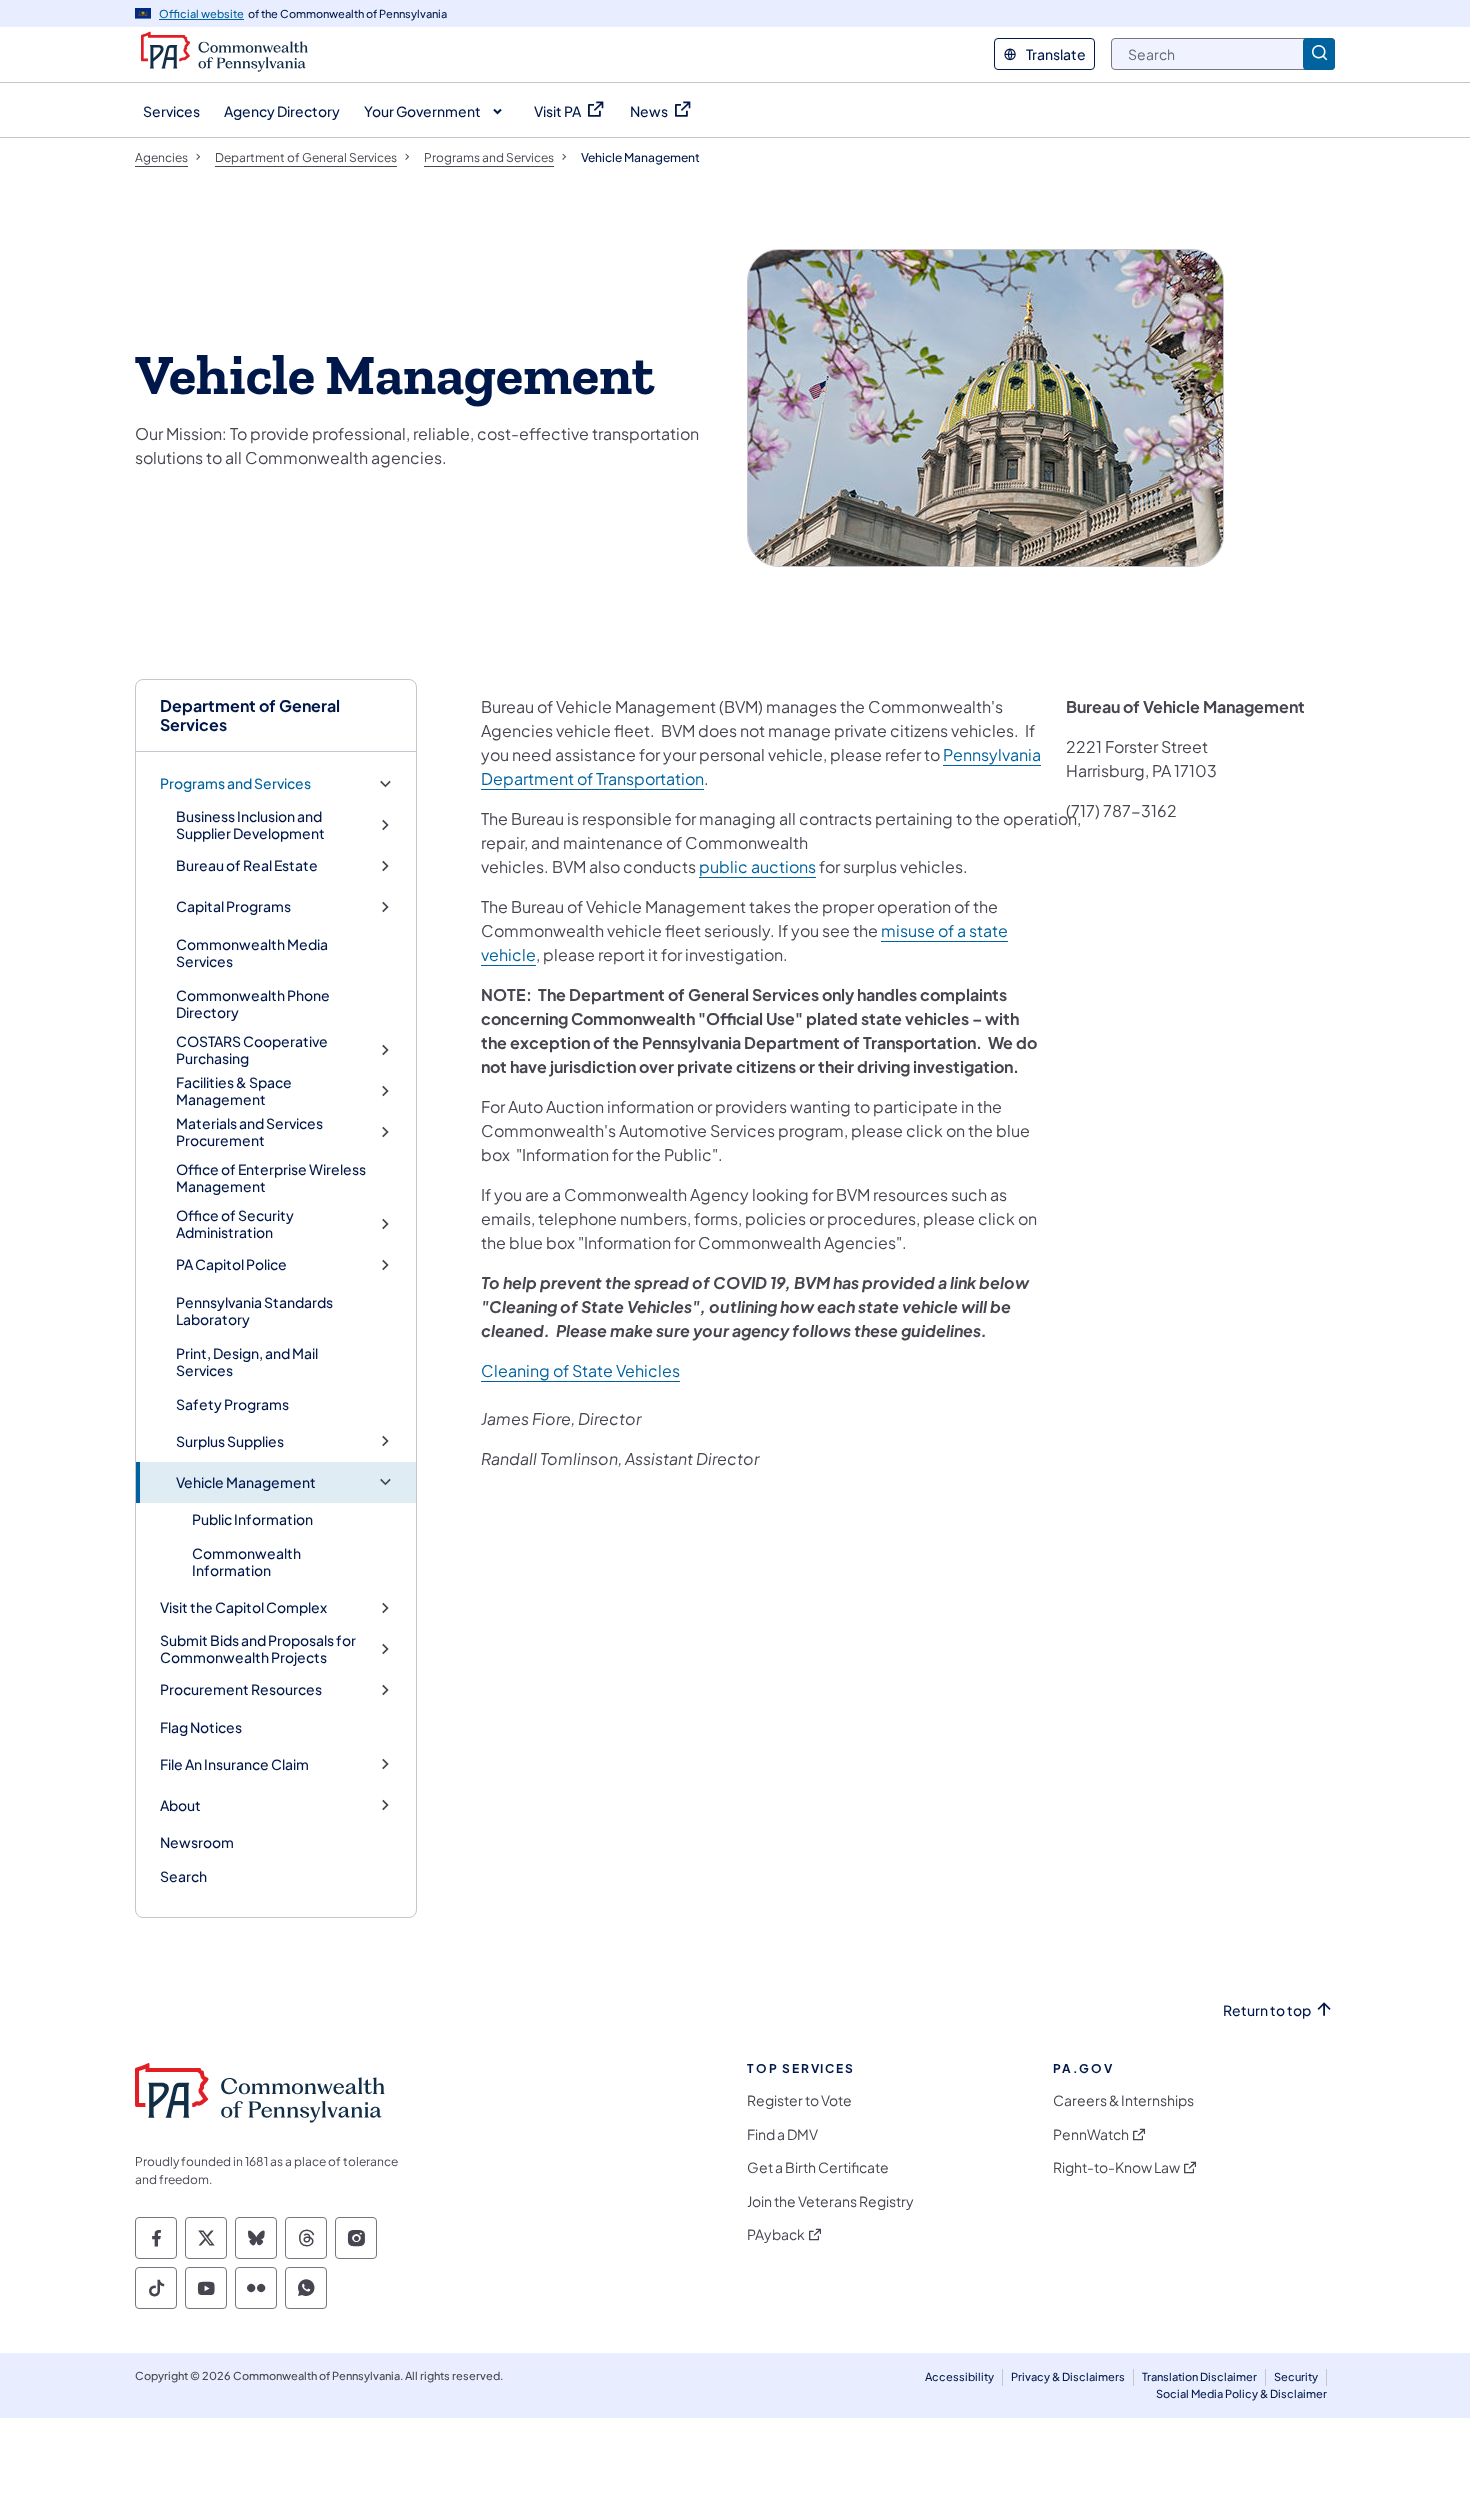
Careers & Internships (1123, 2100)
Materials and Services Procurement (249, 1132)
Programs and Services (235, 783)
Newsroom (197, 1842)
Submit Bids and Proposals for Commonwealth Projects (258, 1649)
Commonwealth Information (246, 1562)
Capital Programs (233, 906)
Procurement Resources (241, 1689)
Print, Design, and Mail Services (247, 1362)
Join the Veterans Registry (830, 2201)
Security (1296, 2376)
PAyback (776, 2234)
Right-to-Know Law (1116, 2167)
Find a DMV (782, 2134)
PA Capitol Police (231, 1264)
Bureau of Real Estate (247, 865)
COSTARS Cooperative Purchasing (252, 1050)
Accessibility (959, 2376)
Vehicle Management (246, 1482)
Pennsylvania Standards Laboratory (254, 1311)
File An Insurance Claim (234, 1764)
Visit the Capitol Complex (243, 1607)
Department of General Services (250, 715)
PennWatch (1091, 2134)
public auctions (757, 866)
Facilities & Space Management (234, 1091)
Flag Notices (201, 1727)
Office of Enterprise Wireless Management (271, 1178)
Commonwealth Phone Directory (253, 1004)
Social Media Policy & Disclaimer (1241, 2393)
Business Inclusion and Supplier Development (250, 825)
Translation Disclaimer (1199, 2376)
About (180, 1805)
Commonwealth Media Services (252, 953)
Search (183, 1876)
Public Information (252, 1519)
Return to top (1267, 2010)
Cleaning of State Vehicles (580, 1370)
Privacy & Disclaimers (1068, 2376)
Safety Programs (232, 1404)
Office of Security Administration (235, 1224)
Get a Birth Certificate (818, 2167)
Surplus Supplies (230, 1441)
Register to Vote (799, 2100)
